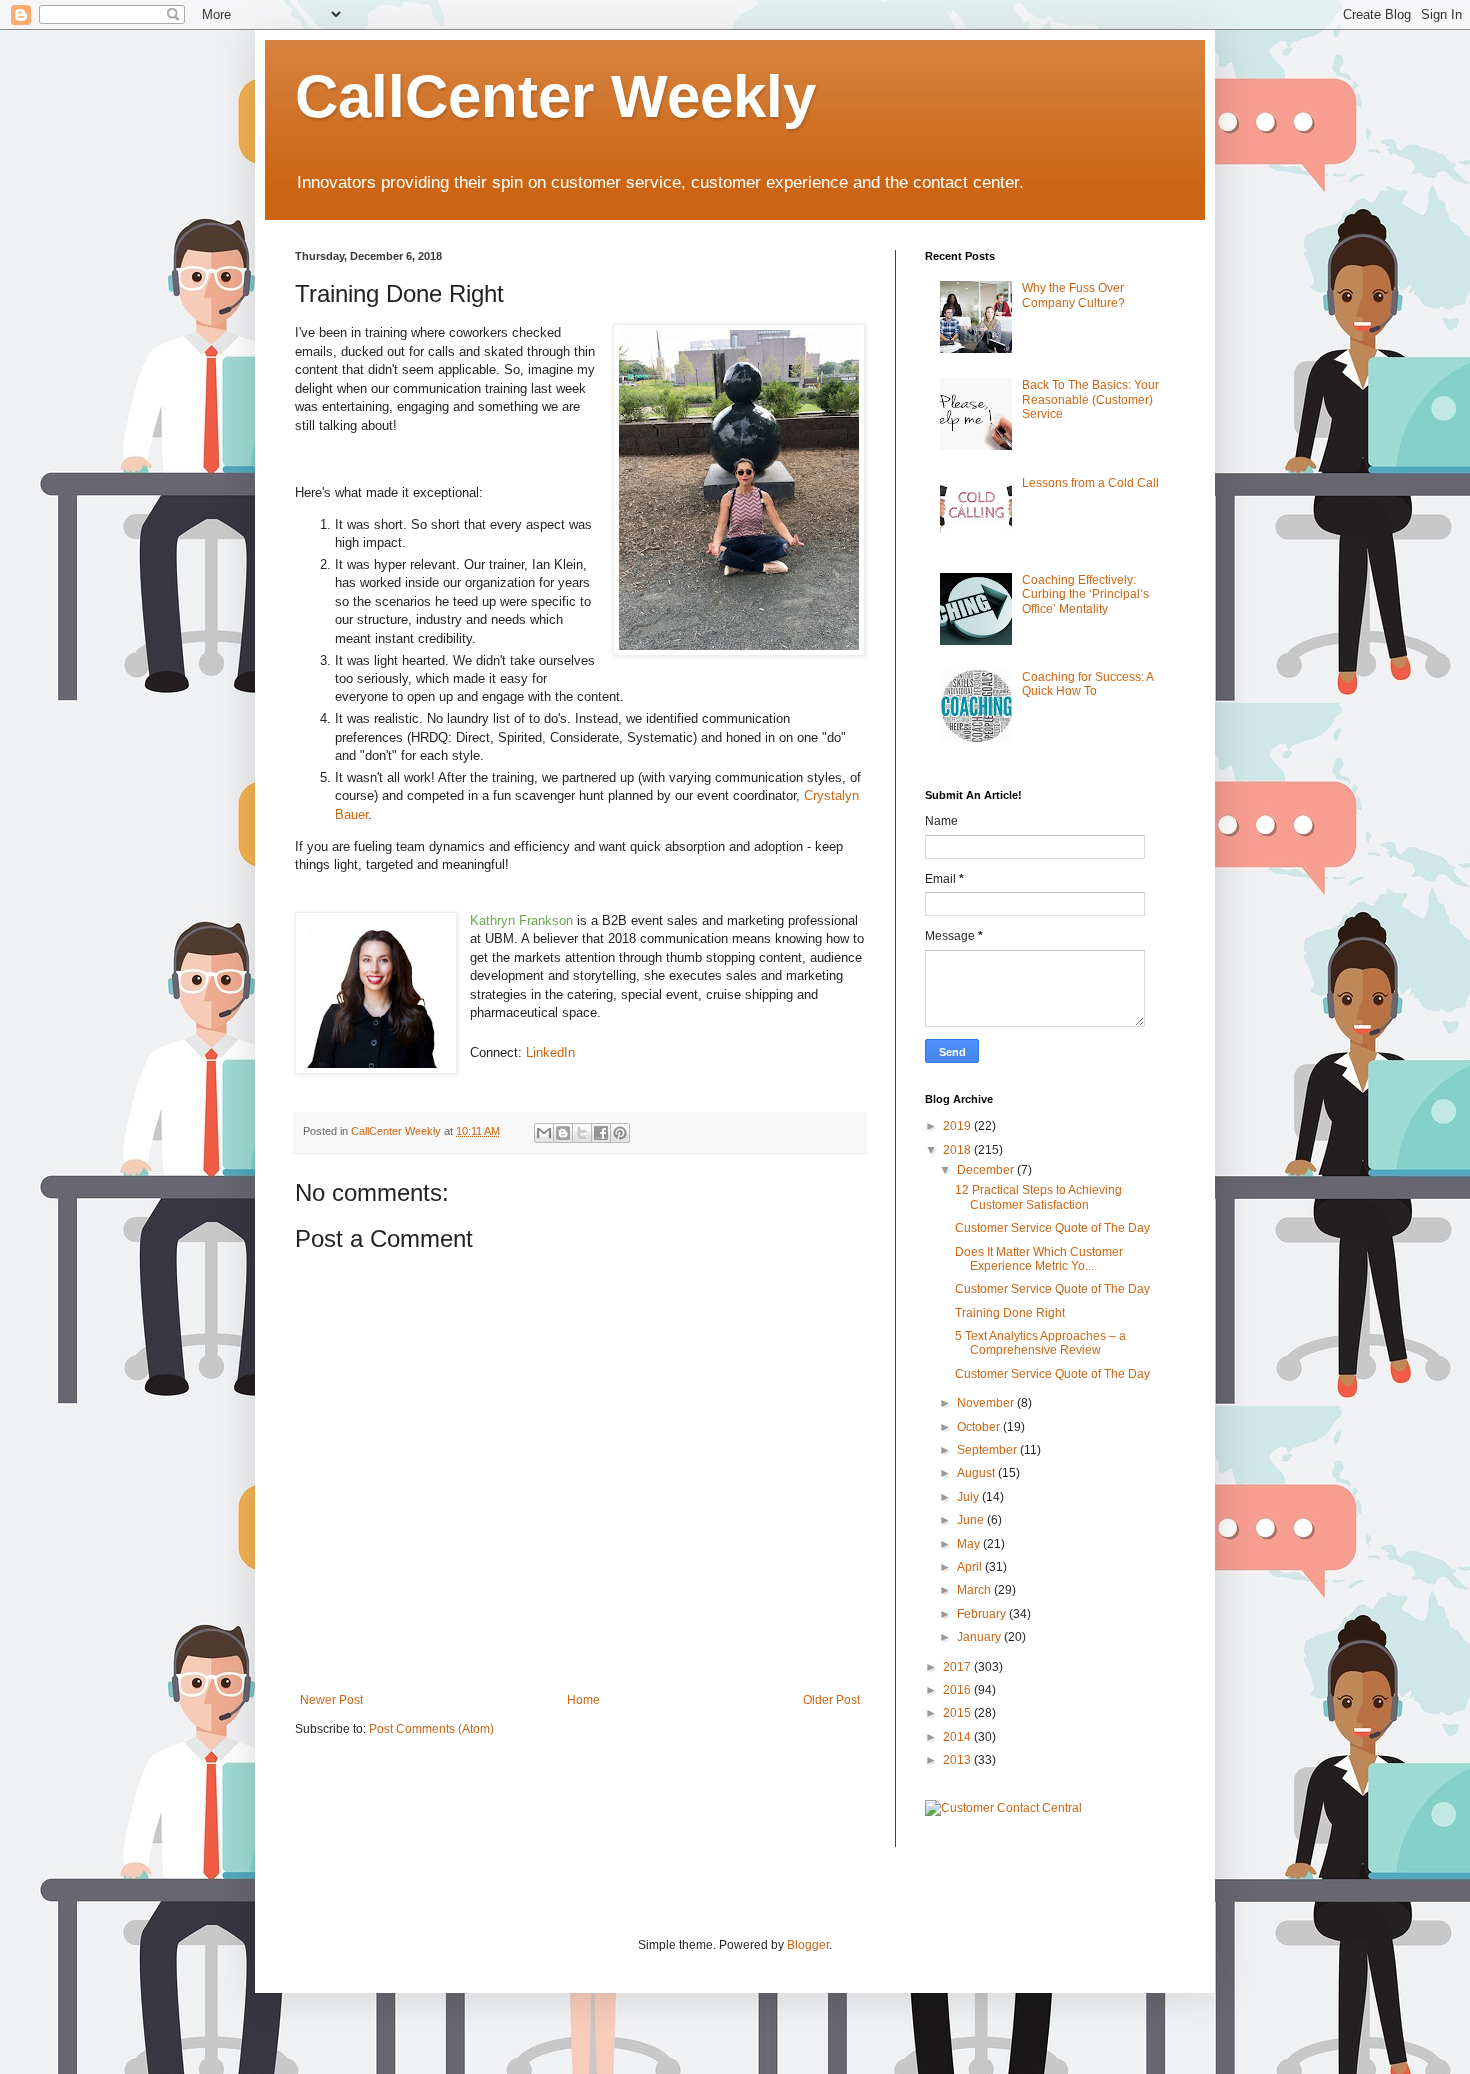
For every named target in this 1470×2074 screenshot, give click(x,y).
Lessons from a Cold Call (1090, 483)
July (969, 1497)
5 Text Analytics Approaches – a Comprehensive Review (1040, 1343)
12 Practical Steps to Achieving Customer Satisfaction (1038, 1197)
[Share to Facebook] (601, 1133)
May (970, 1544)
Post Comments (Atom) (431, 1729)
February (983, 1614)
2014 (958, 1737)
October (980, 1427)
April (971, 1567)
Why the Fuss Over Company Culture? (1073, 295)
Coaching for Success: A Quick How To (1087, 684)
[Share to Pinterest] (620, 1133)
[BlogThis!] (563, 1133)
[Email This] (544, 1133)
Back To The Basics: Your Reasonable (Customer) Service (1090, 399)
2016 (958, 1690)
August (977, 1473)
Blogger (808, 1945)
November (987, 1403)
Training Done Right (1010, 1313)
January (980, 1637)
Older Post (831, 1700)
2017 (958, 1667)
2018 (958, 1150)
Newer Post (331, 1700)
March (975, 1590)
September (988, 1450)
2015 (958, 1713)
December (987, 1170)
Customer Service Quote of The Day (1052, 1228)
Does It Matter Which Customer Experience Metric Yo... (1039, 1259)
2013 (958, 1760)
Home (583, 1700)
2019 (958, 1126)
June (972, 1520)
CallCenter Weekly (555, 96)
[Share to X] (582, 1133)
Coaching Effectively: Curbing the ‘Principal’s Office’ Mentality (1085, 594)
